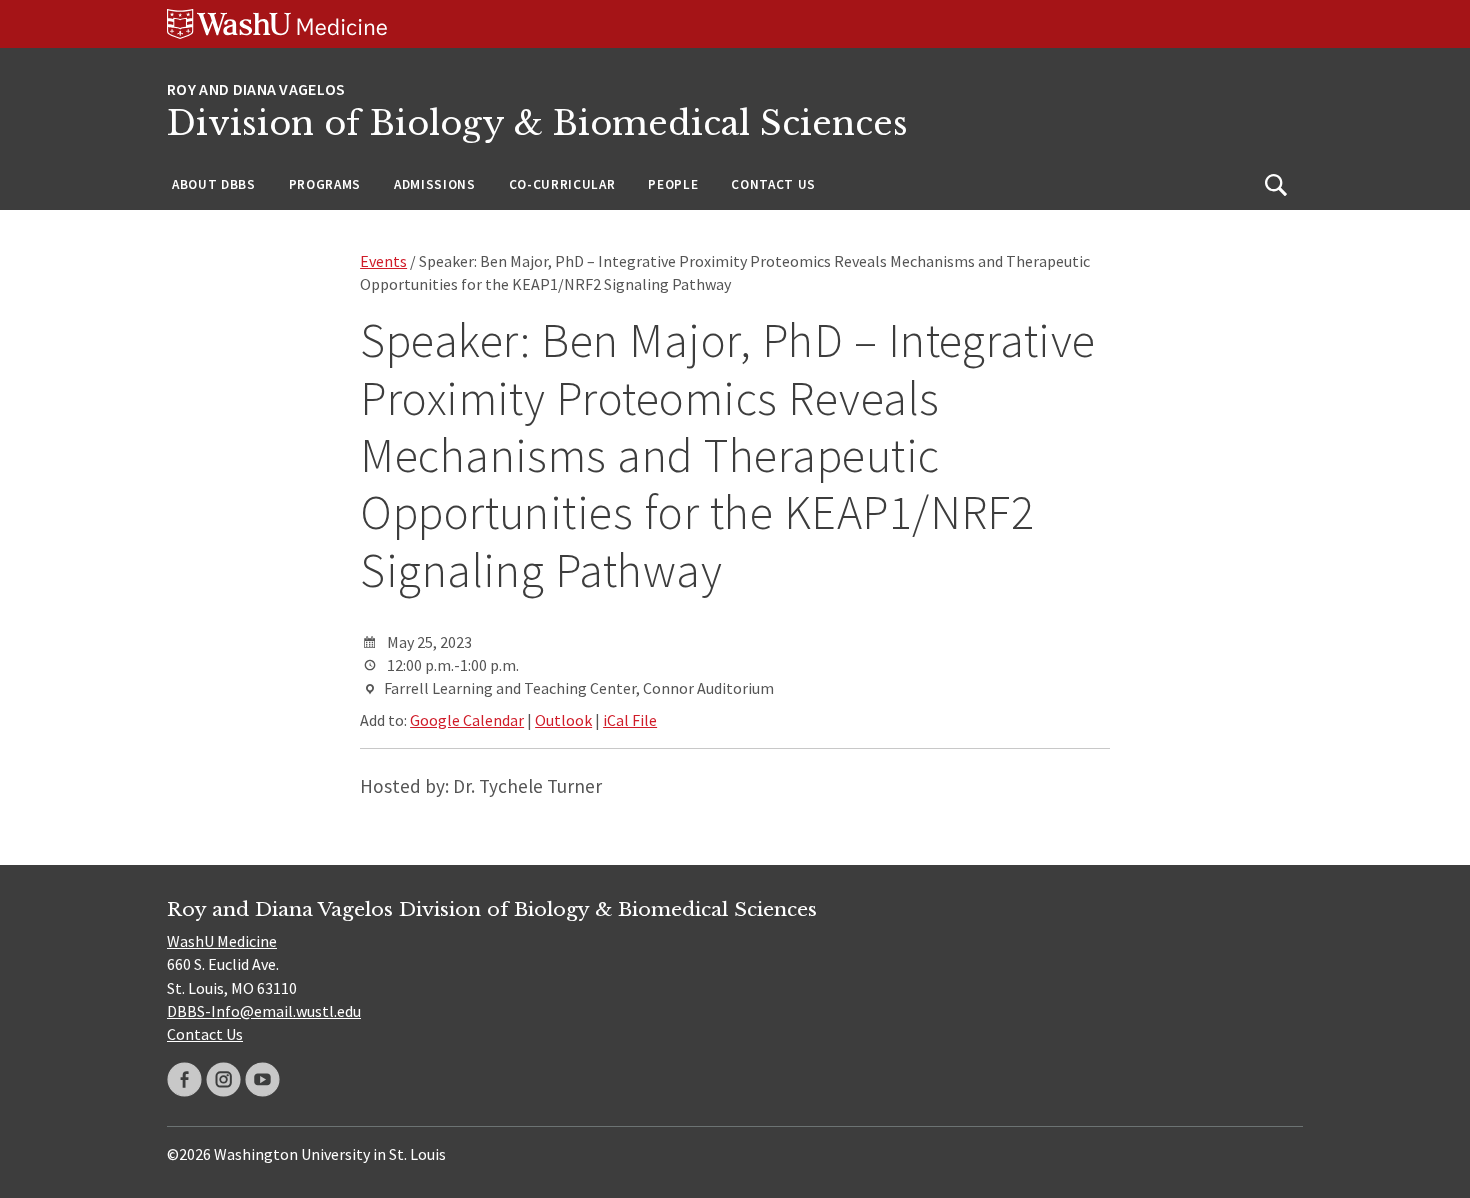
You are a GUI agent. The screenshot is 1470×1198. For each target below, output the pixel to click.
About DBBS (214, 184)
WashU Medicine (222, 941)
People (673, 184)
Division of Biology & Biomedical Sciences (537, 123)
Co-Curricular (562, 184)
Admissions (435, 184)
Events (383, 261)
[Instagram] (223, 1079)
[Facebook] (184, 1079)
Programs (325, 184)
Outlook (563, 720)
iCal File (630, 720)
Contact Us (773, 184)
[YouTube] (262, 1079)
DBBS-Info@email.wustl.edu (264, 1011)
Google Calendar (467, 720)
